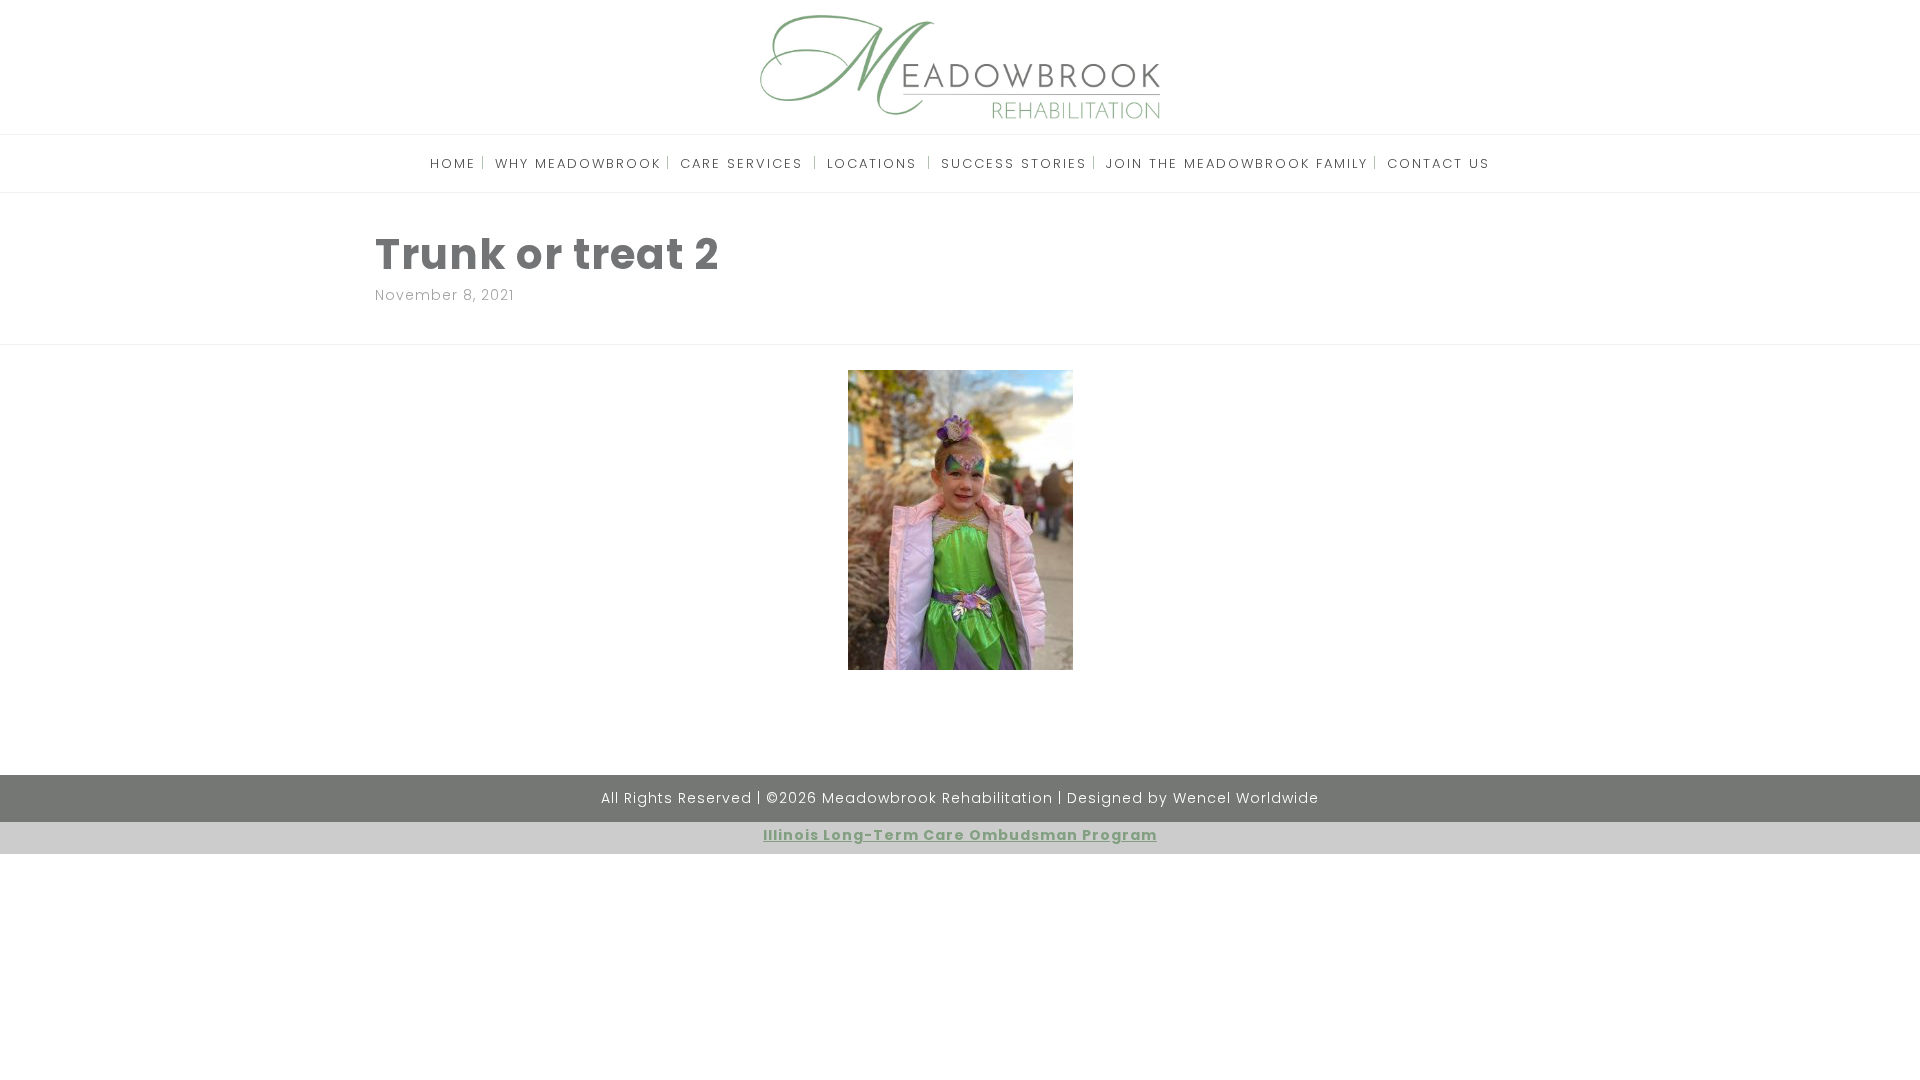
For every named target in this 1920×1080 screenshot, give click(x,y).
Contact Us (1438, 163)
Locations (872, 163)
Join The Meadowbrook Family (1237, 163)
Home (453, 163)
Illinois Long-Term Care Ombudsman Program (960, 835)
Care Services (741, 163)
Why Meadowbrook (578, 163)
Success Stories (1014, 163)
